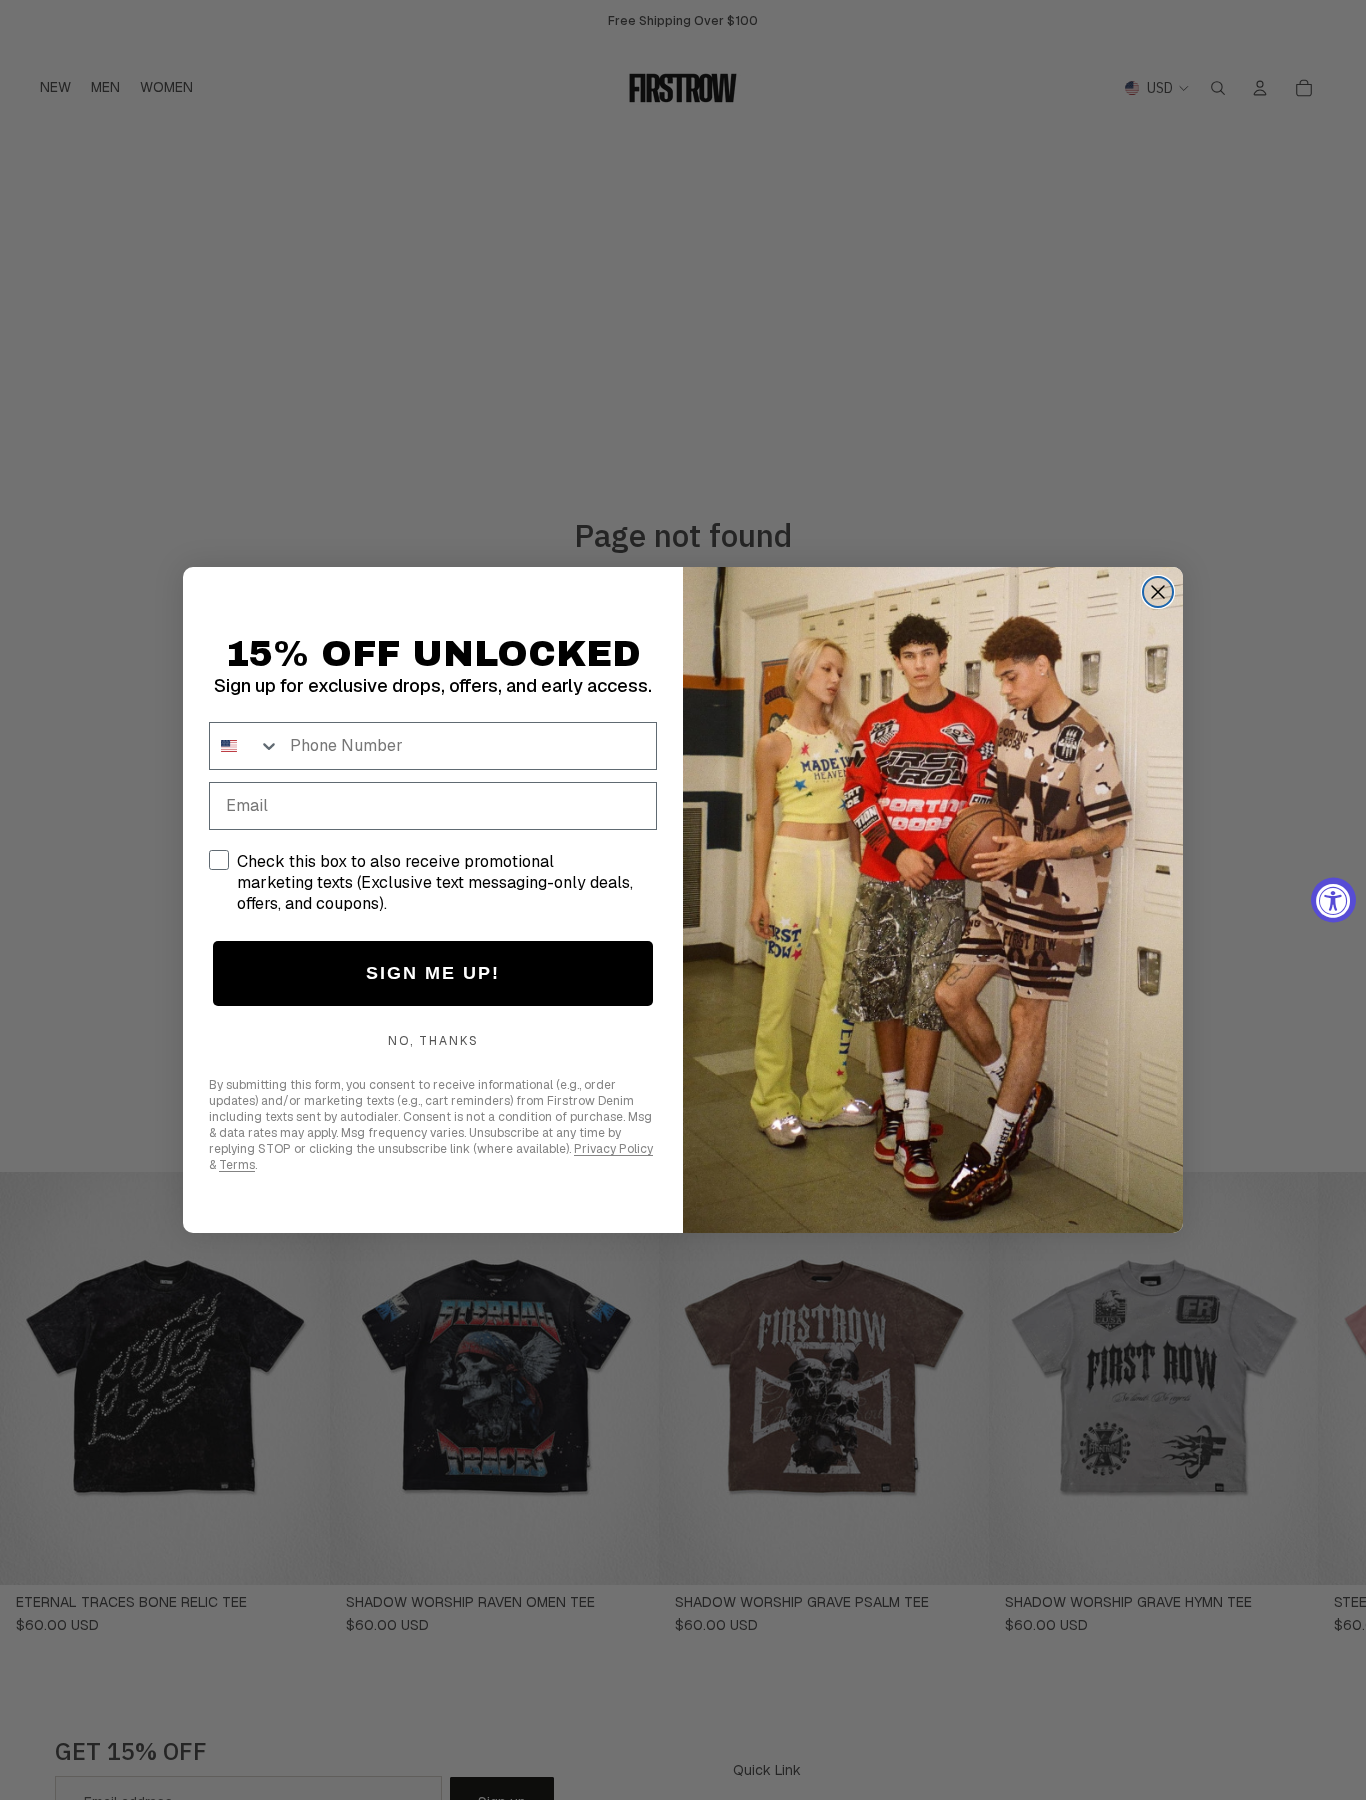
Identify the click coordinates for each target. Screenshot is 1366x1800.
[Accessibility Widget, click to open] (1333, 900)
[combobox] (245, 746)
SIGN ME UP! (433, 973)
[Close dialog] (1158, 592)
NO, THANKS (433, 1041)
